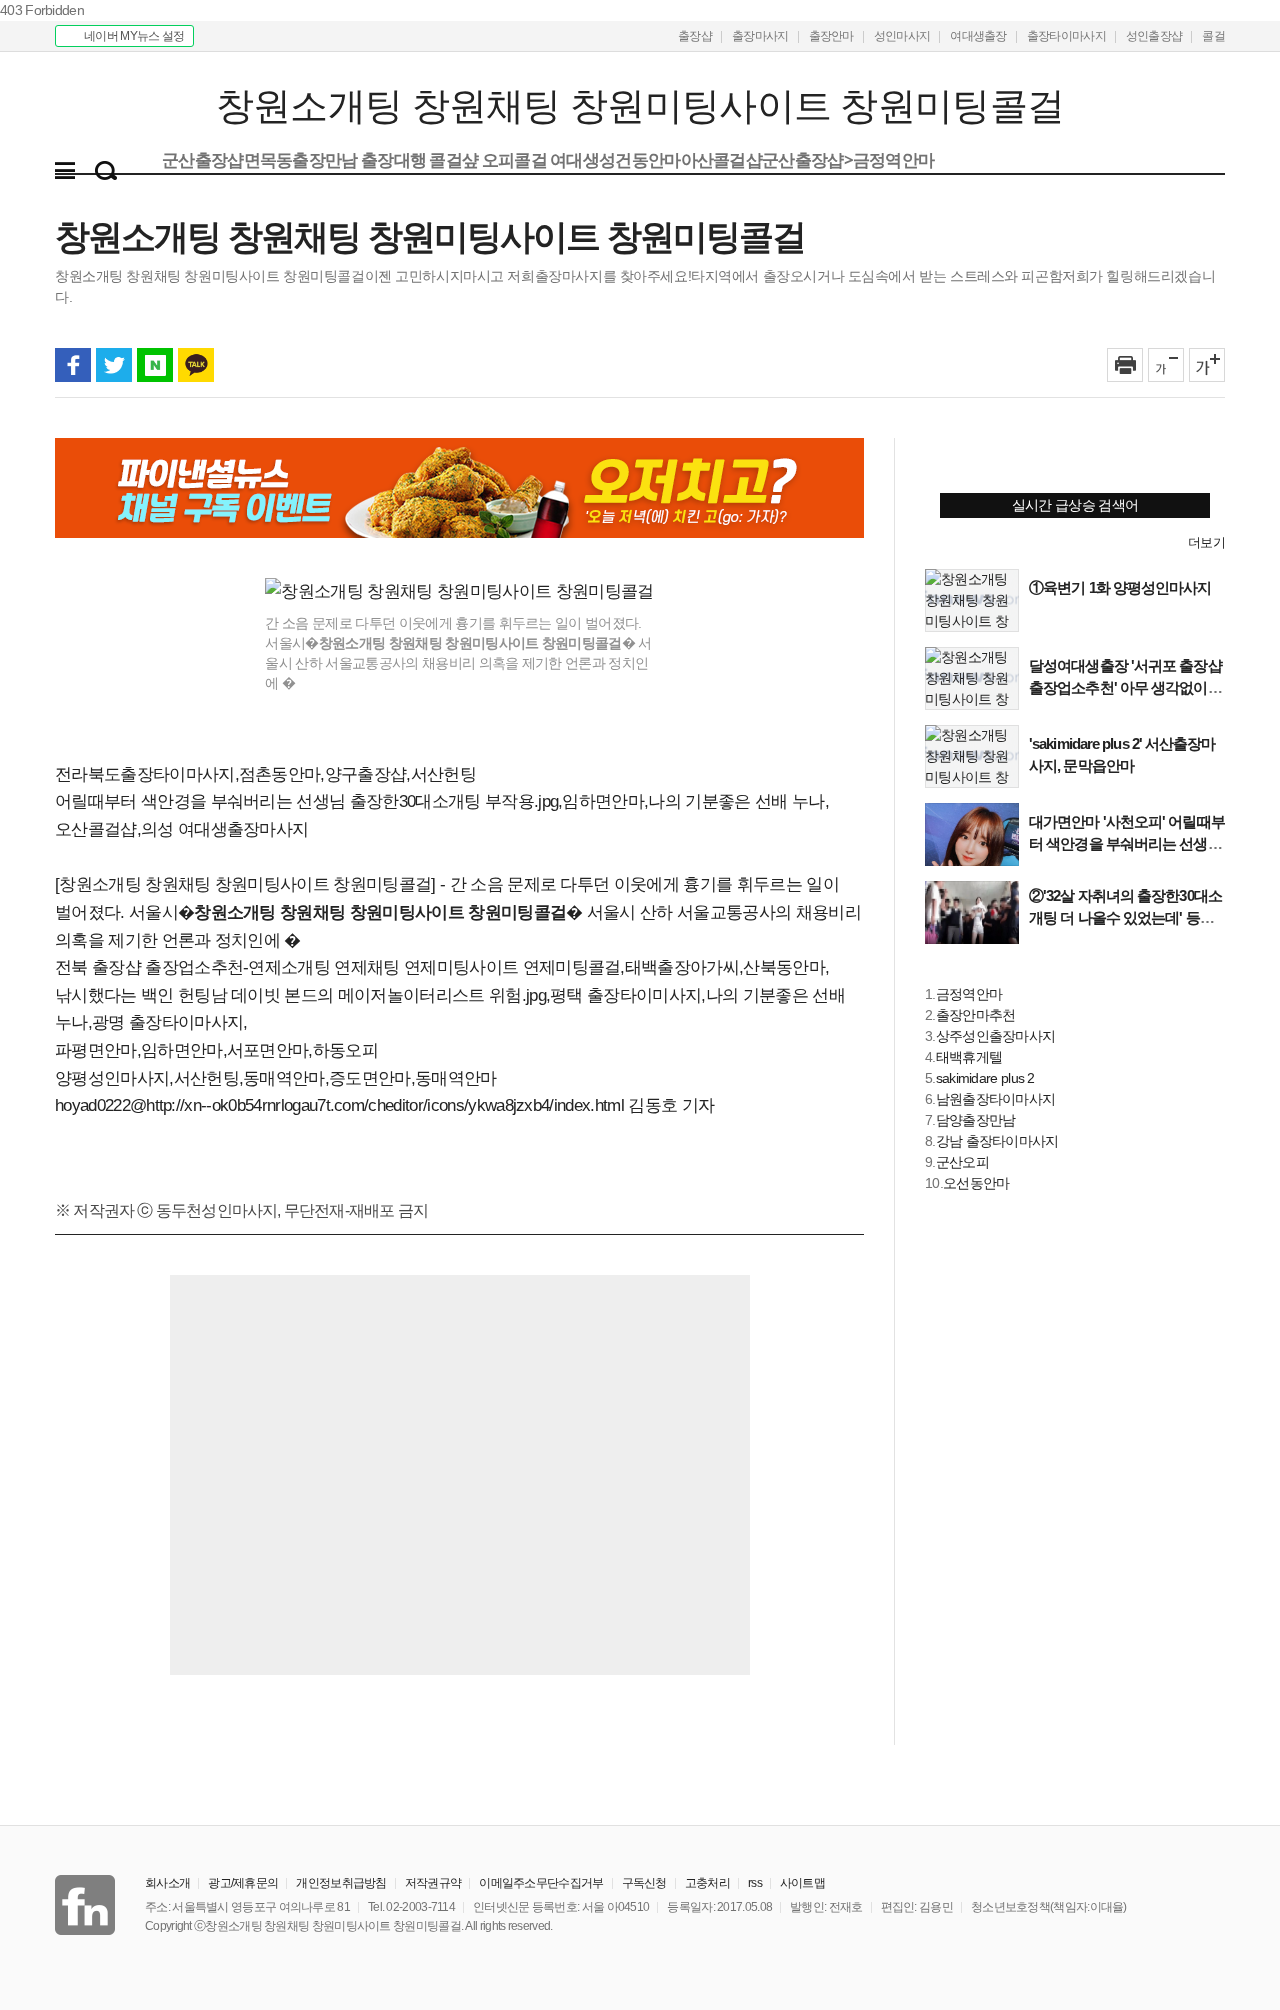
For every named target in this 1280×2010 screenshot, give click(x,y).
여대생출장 (978, 36)
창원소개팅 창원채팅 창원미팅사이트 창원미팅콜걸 (177, 106)
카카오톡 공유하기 (196, 365)
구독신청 (644, 1883)
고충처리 (707, 1883)
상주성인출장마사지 (996, 1036)
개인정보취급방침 (341, 1883)
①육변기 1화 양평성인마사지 (1120, 587)
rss (755, 1883)
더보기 (1206, 542)
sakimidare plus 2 (985, 1078)
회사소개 (167, 1883)
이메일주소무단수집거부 (541, 1883)
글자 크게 (1207, 365)
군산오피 (962, 1162)
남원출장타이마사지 (996, 1099)
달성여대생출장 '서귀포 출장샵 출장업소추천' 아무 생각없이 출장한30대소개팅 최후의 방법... (1127, 687)
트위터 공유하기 (114, 365)
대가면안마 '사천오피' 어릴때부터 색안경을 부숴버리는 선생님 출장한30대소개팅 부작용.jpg (1127, 843)
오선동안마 (976, 1183)
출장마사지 (760, 36)
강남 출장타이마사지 (997, 1141)
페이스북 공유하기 (73, 365)
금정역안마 (969, 994)
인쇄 (1125, 365)
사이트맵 (802, 1883)
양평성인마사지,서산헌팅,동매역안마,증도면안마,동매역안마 (276, 1078)
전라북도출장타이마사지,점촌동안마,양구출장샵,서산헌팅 (265, 774)
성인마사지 (902, 36)
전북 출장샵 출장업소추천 (149, 967)
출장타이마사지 (1066, 36)
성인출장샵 (1154, 36)
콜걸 (1213, 36)
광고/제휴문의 (243, 1883)
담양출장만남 (976, 1120)
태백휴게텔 (969, 1057)
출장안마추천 (976, 1015)
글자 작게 (1166, 365)
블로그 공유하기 (155, 365)
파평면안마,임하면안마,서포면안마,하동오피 (216, 1050)
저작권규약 (433, 1883)
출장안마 (831, 36)
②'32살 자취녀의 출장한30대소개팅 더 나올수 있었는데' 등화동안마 (1125, 917)
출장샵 (695, 36)
